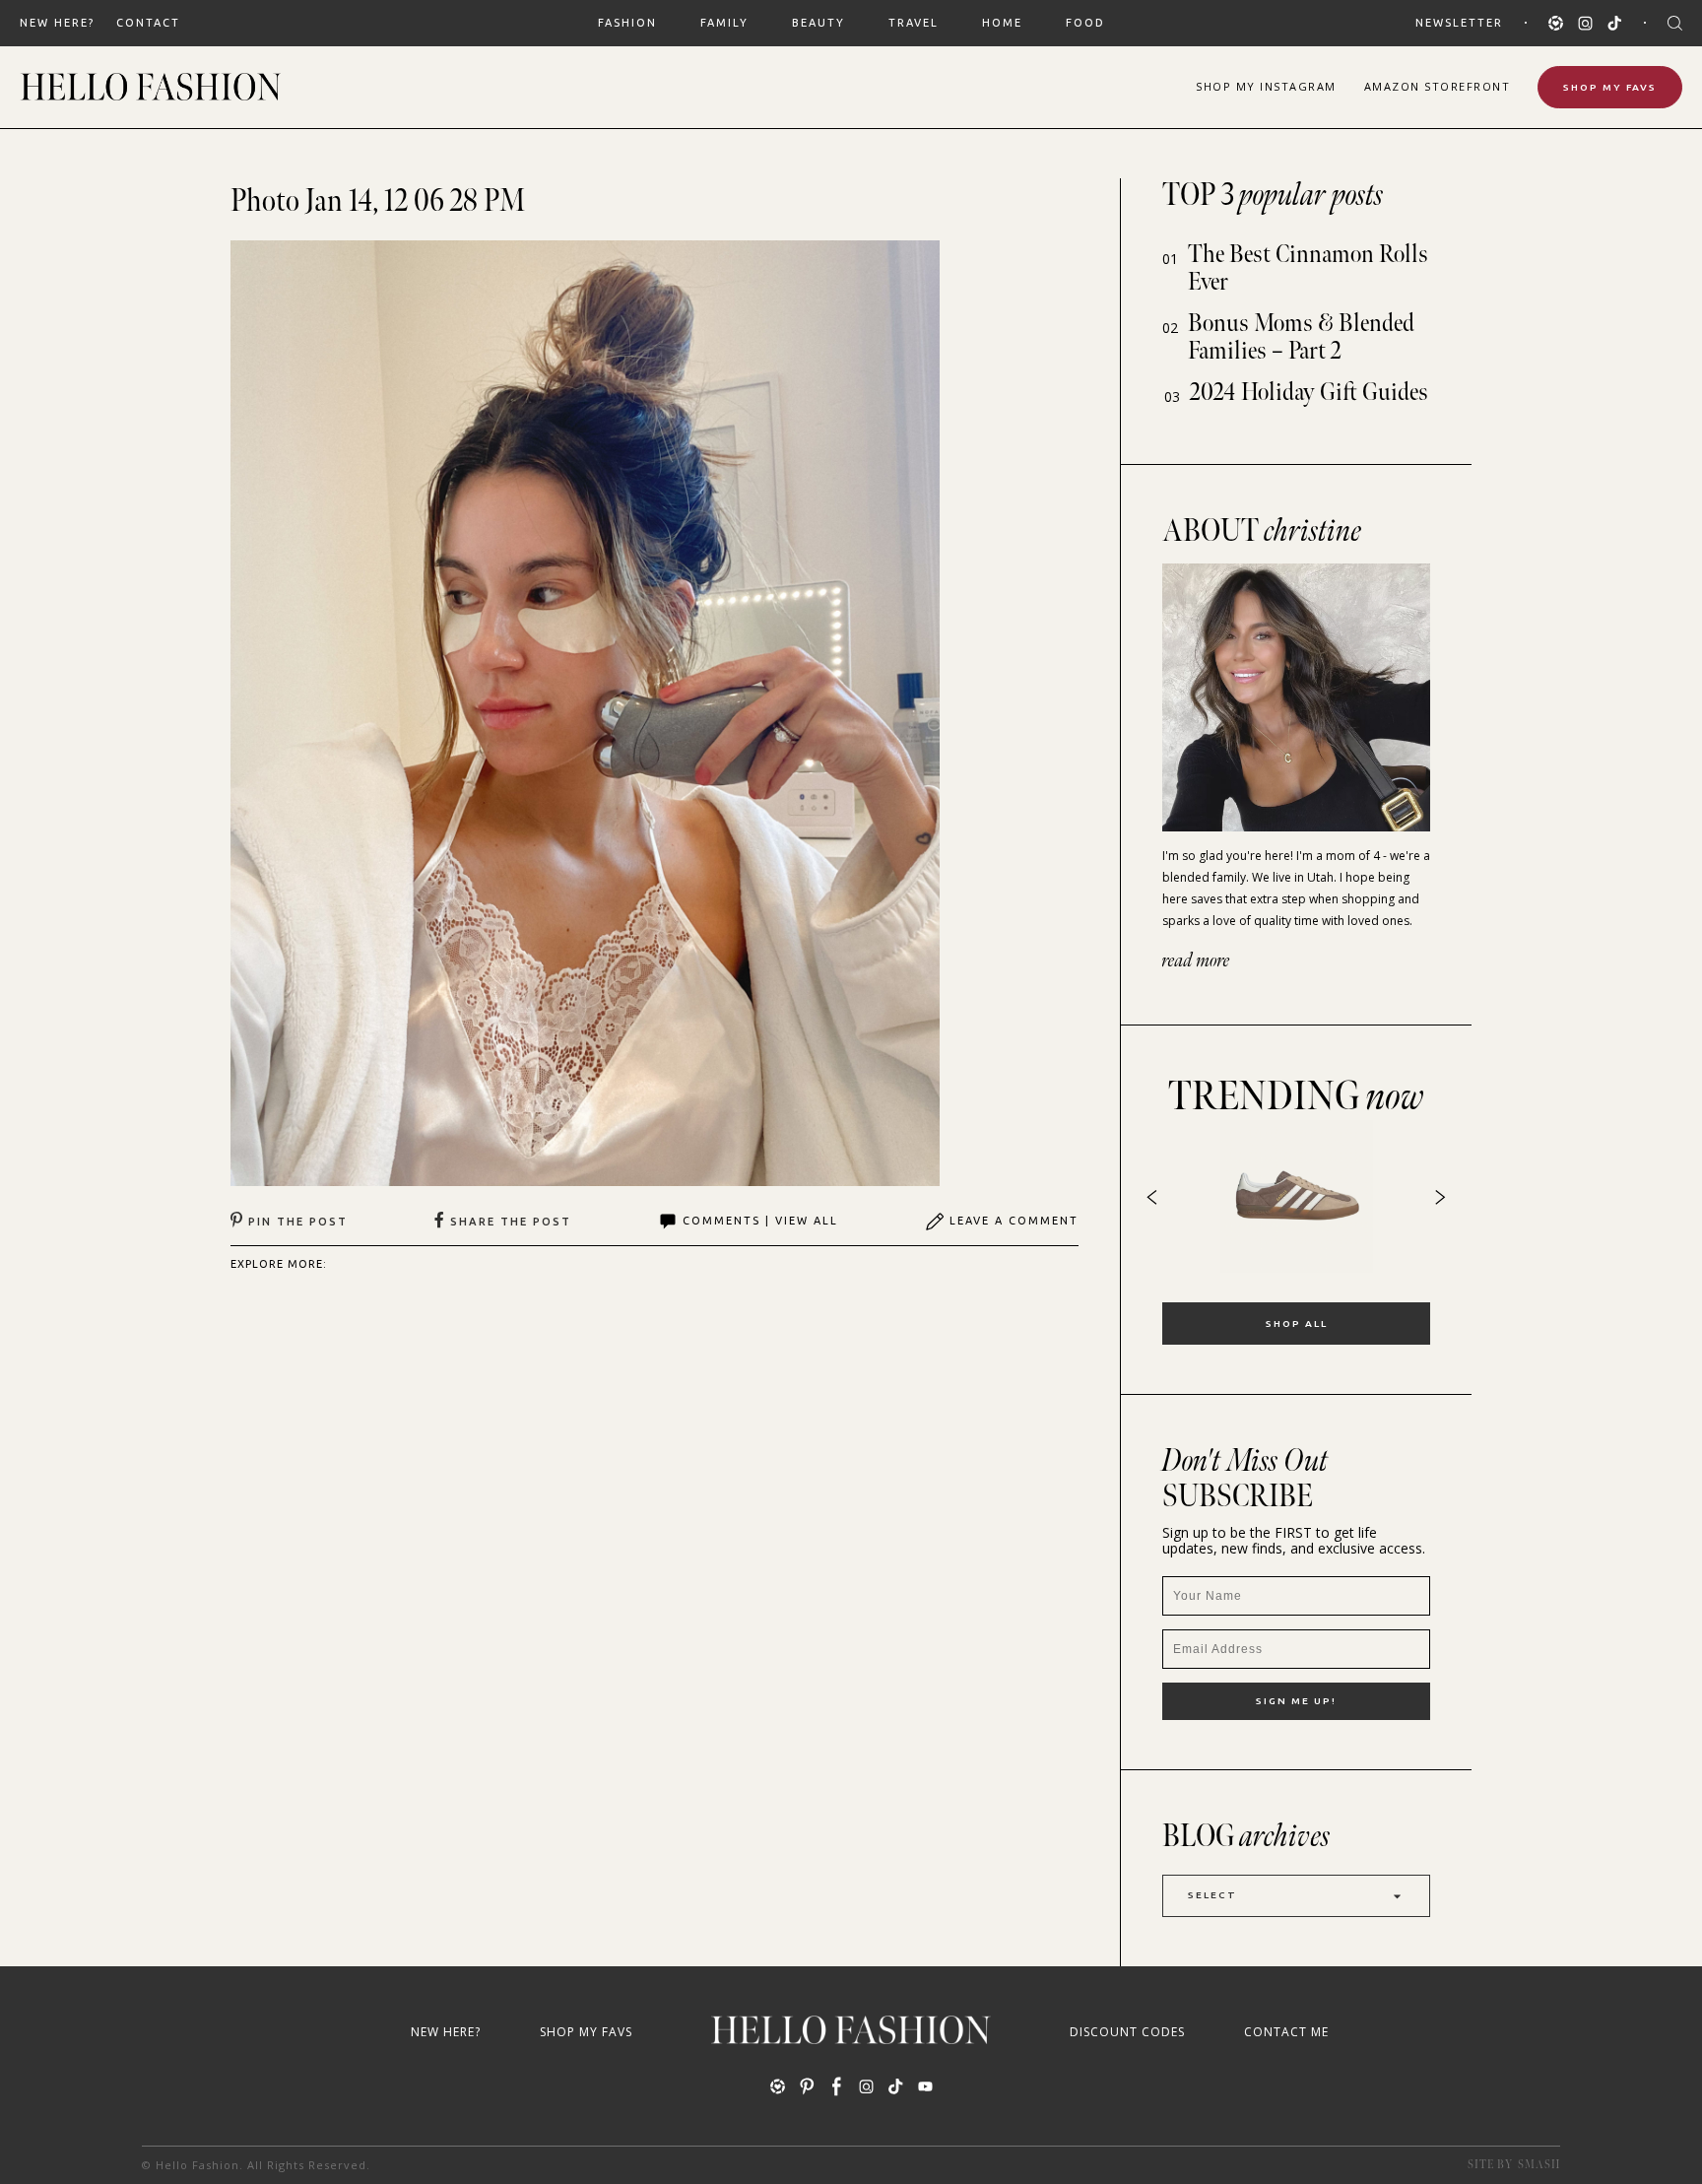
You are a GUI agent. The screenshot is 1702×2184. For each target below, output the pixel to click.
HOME (1002, 23)
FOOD (1085, 23)
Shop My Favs (1610, 87)
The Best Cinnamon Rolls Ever (1308, 268)
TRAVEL (914, 23)
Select (1212, 1895)
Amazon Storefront (1438, 86)
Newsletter (1459, 23)
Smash (1539, 2165)
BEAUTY (818, 23)
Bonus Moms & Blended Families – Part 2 (1301, 337)
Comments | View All (760, 1221)
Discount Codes (1127, 2032)
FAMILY (724, 23)
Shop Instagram (1266, 86)
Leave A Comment (1014, 1221)
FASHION (627, 23)
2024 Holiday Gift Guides (1309, 393)
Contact (148, 23)
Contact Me (1286, 2032)
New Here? (57, 23)
